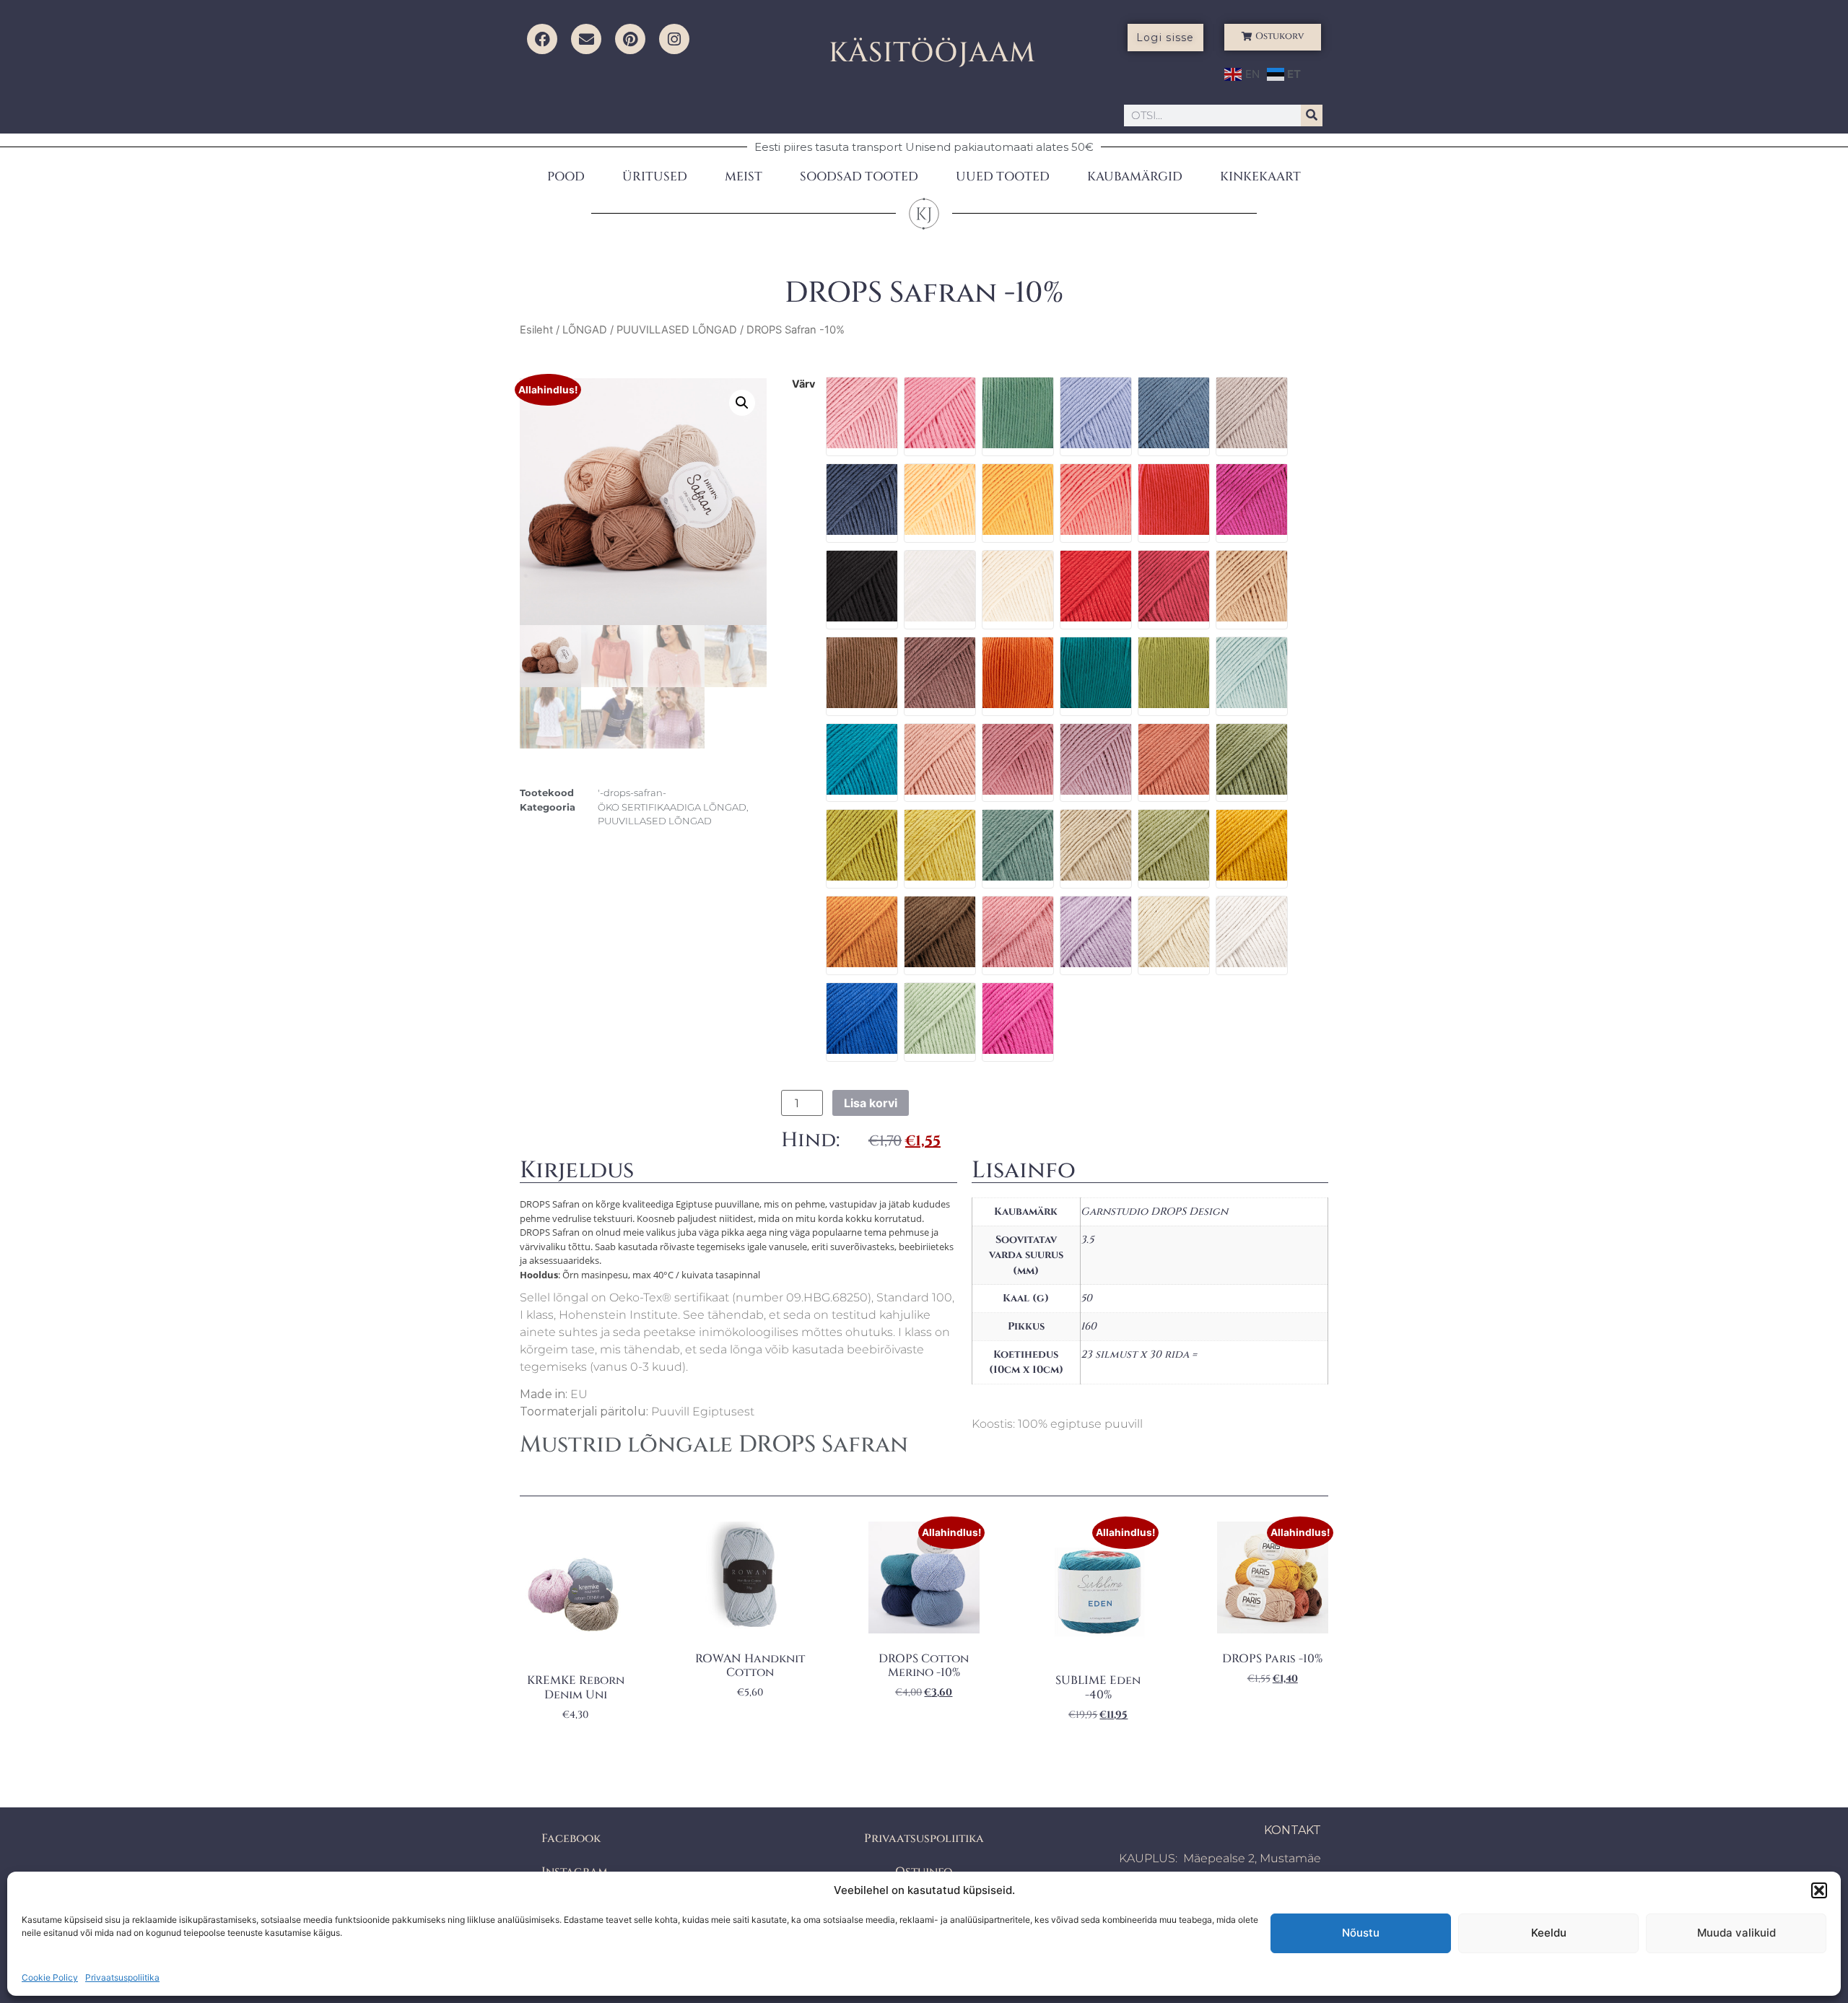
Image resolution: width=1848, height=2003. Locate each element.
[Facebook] (542, 39)
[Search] (1312, 115)
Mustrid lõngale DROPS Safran (714, 1445)
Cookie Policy (50, 1977)
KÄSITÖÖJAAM (932, 53)
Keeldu (1549, 1933)
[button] (1819, 1890)
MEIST (744, 176)
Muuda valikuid (1736, 1933)
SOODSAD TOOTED (859, 176)
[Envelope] (586, 39)
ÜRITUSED (655, 176)
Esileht (536, 330)
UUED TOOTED (1003, 176)
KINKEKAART (1260, 176)
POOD (566, 176)
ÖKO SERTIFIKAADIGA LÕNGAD (672, 807)
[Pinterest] (630, 39)
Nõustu (1361, 1933)
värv (803, 384)
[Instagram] (674, 39)
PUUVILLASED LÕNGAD (677, 330)
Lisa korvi (871, 1103)
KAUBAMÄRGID (1135, 176)
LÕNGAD (585, 330)
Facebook (571, 1838)
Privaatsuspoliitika (122, 1977)
